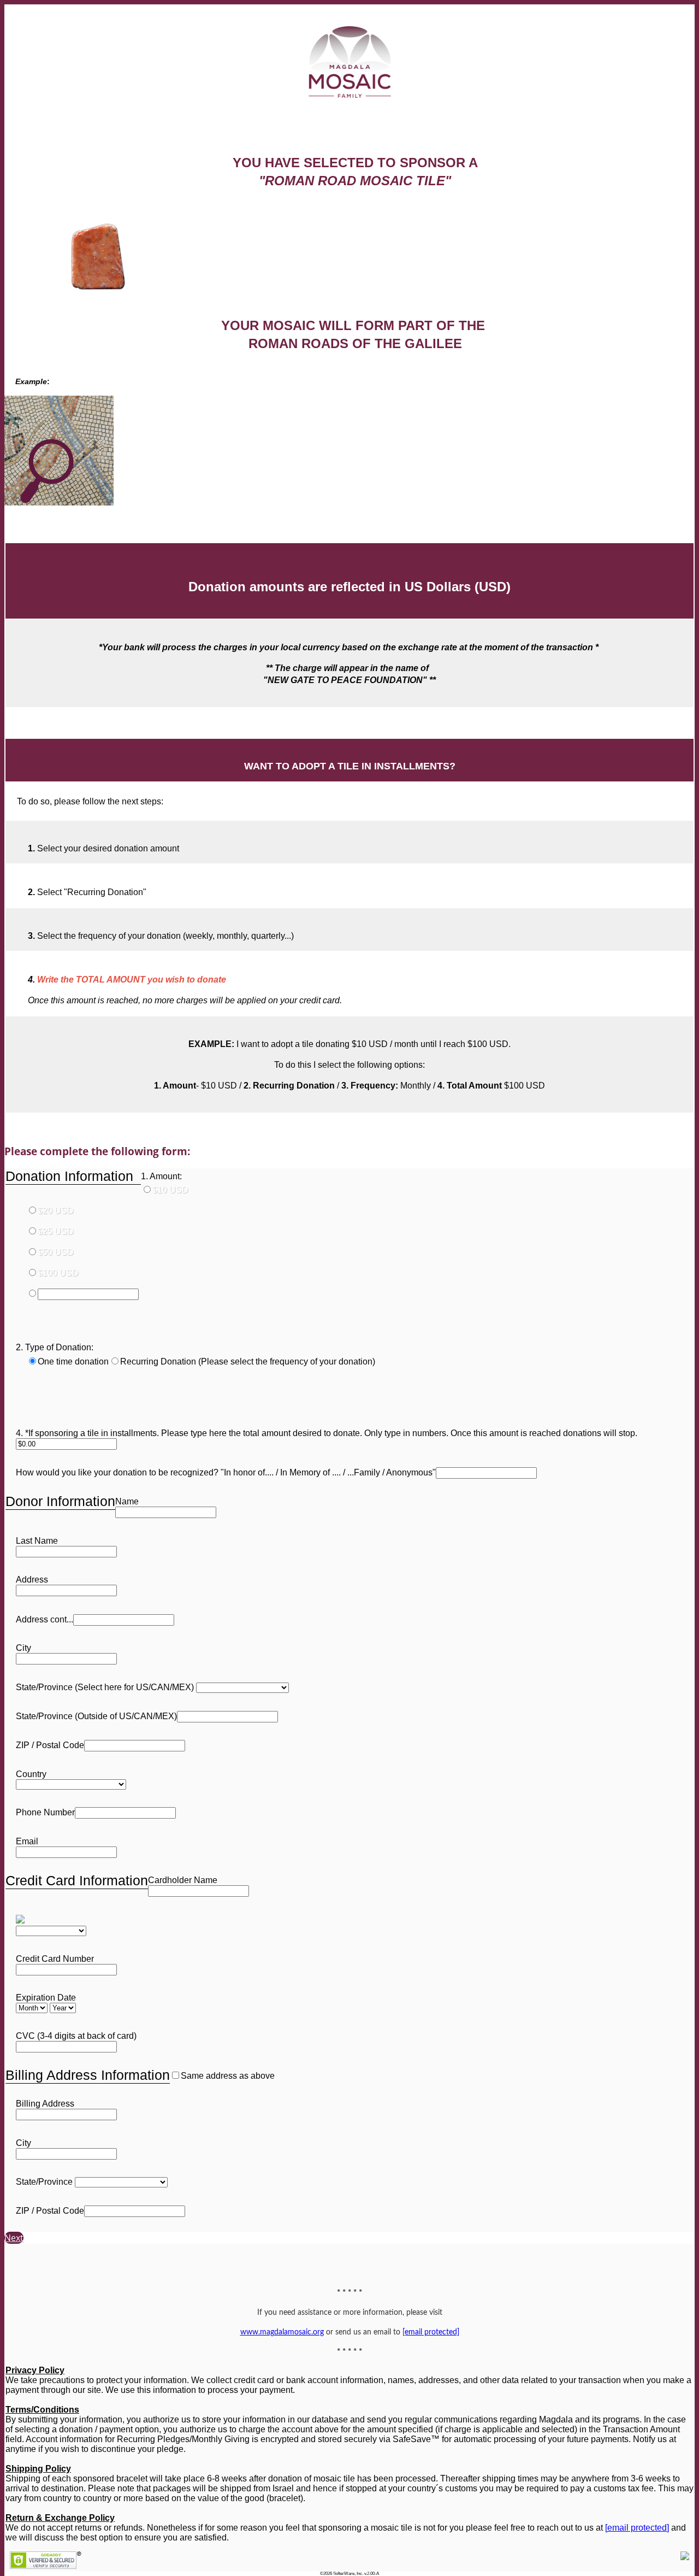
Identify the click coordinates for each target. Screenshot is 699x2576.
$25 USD (56, 1231)
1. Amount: (161, 1176)
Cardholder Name (183, 1880)
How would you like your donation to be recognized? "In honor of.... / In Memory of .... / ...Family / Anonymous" (226, 1472)
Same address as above (228, 2076)
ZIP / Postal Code (50, 1745)
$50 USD (56, 1252)
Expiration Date (46, 1998)
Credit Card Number (55, 1959)
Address (32, 1580)
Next (14, 2238)
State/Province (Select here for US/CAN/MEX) (105, 1687)
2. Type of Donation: (55, 1347)
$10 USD (170, 1190)
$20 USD (56, 1211)
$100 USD (58, 1273)
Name (127, 1501)
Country (31, 1774)
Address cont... (45, 1619)
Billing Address (45, 2104)
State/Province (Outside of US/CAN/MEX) (96, 1716)
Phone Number (45, 1812)
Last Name (37, 1541)
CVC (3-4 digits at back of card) (76, 2036)
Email (27, 1841)
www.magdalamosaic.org (282, 2332)
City (23, 1648)
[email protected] (637, 2528)
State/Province (44, 2182)
